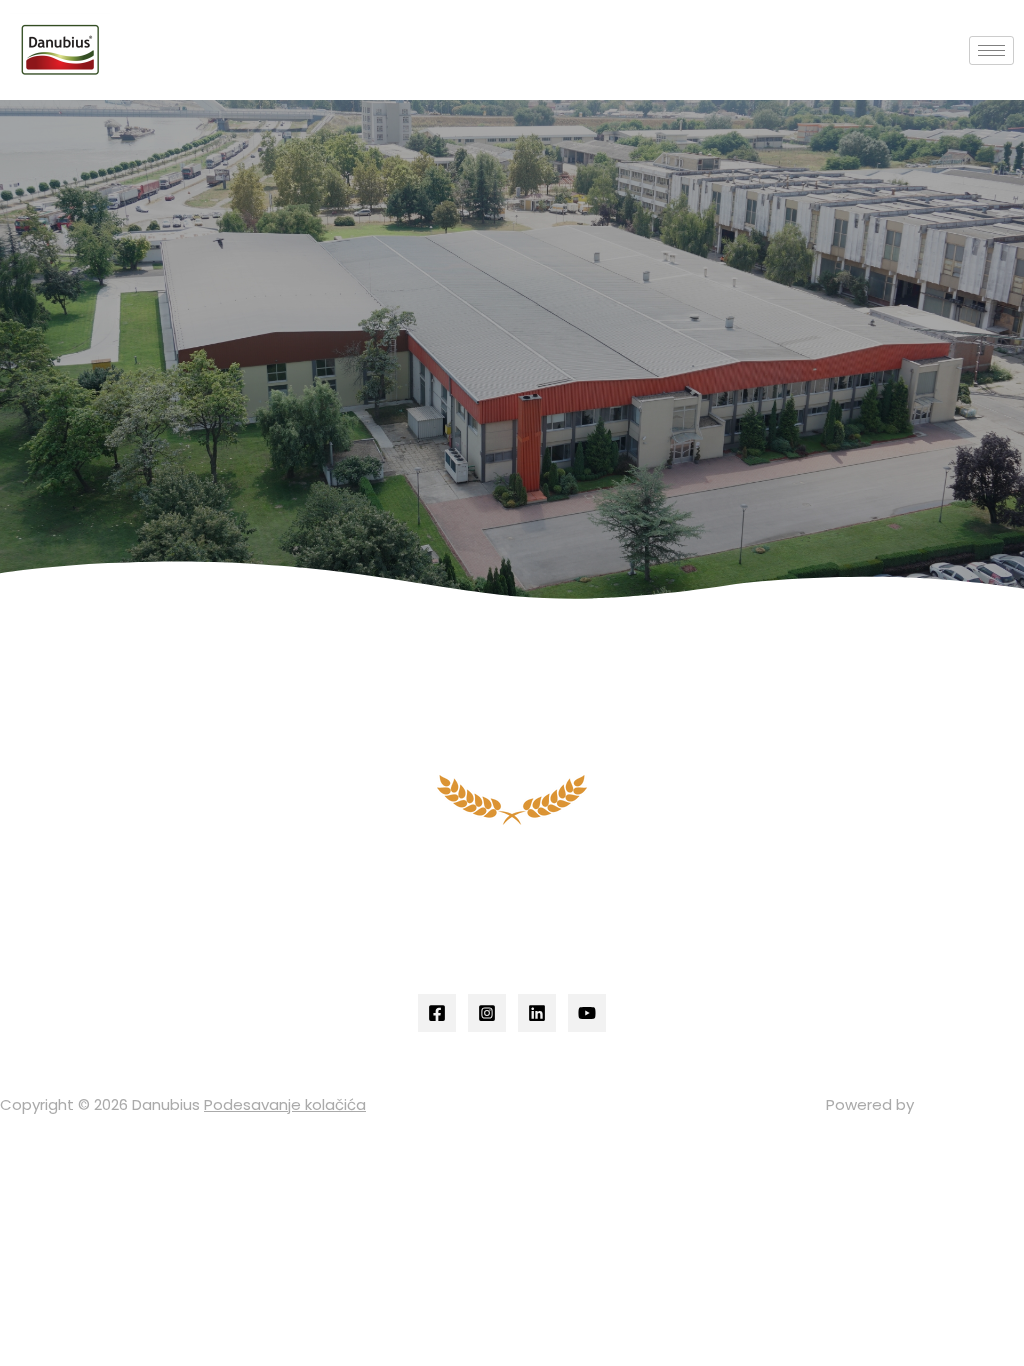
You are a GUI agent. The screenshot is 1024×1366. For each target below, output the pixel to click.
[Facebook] (437, 1013)
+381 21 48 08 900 (524, 924)
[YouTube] (587, 1013)
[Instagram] (487, 1013)
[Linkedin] (537, 1013)
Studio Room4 (971, 1104)
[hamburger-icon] (991, 50)
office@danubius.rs (523, 900)
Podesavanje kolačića (285, 1104)
